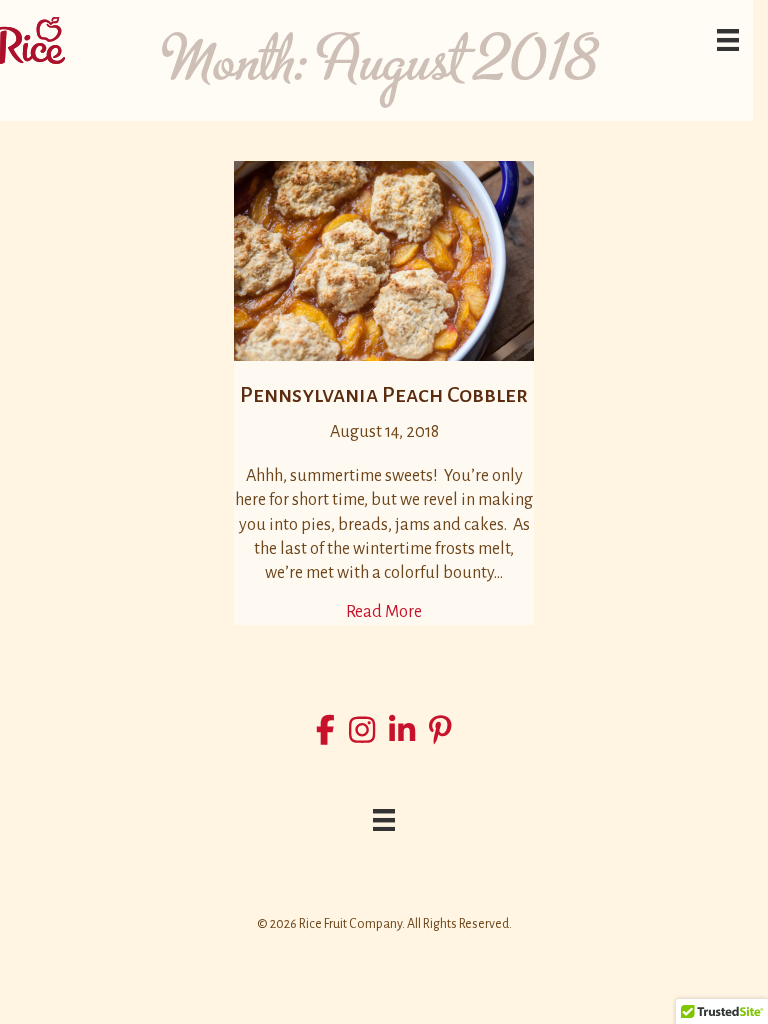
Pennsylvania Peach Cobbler (384, 395)
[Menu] (728, 40)
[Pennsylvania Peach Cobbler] (384, 259)
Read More (384, 611)
